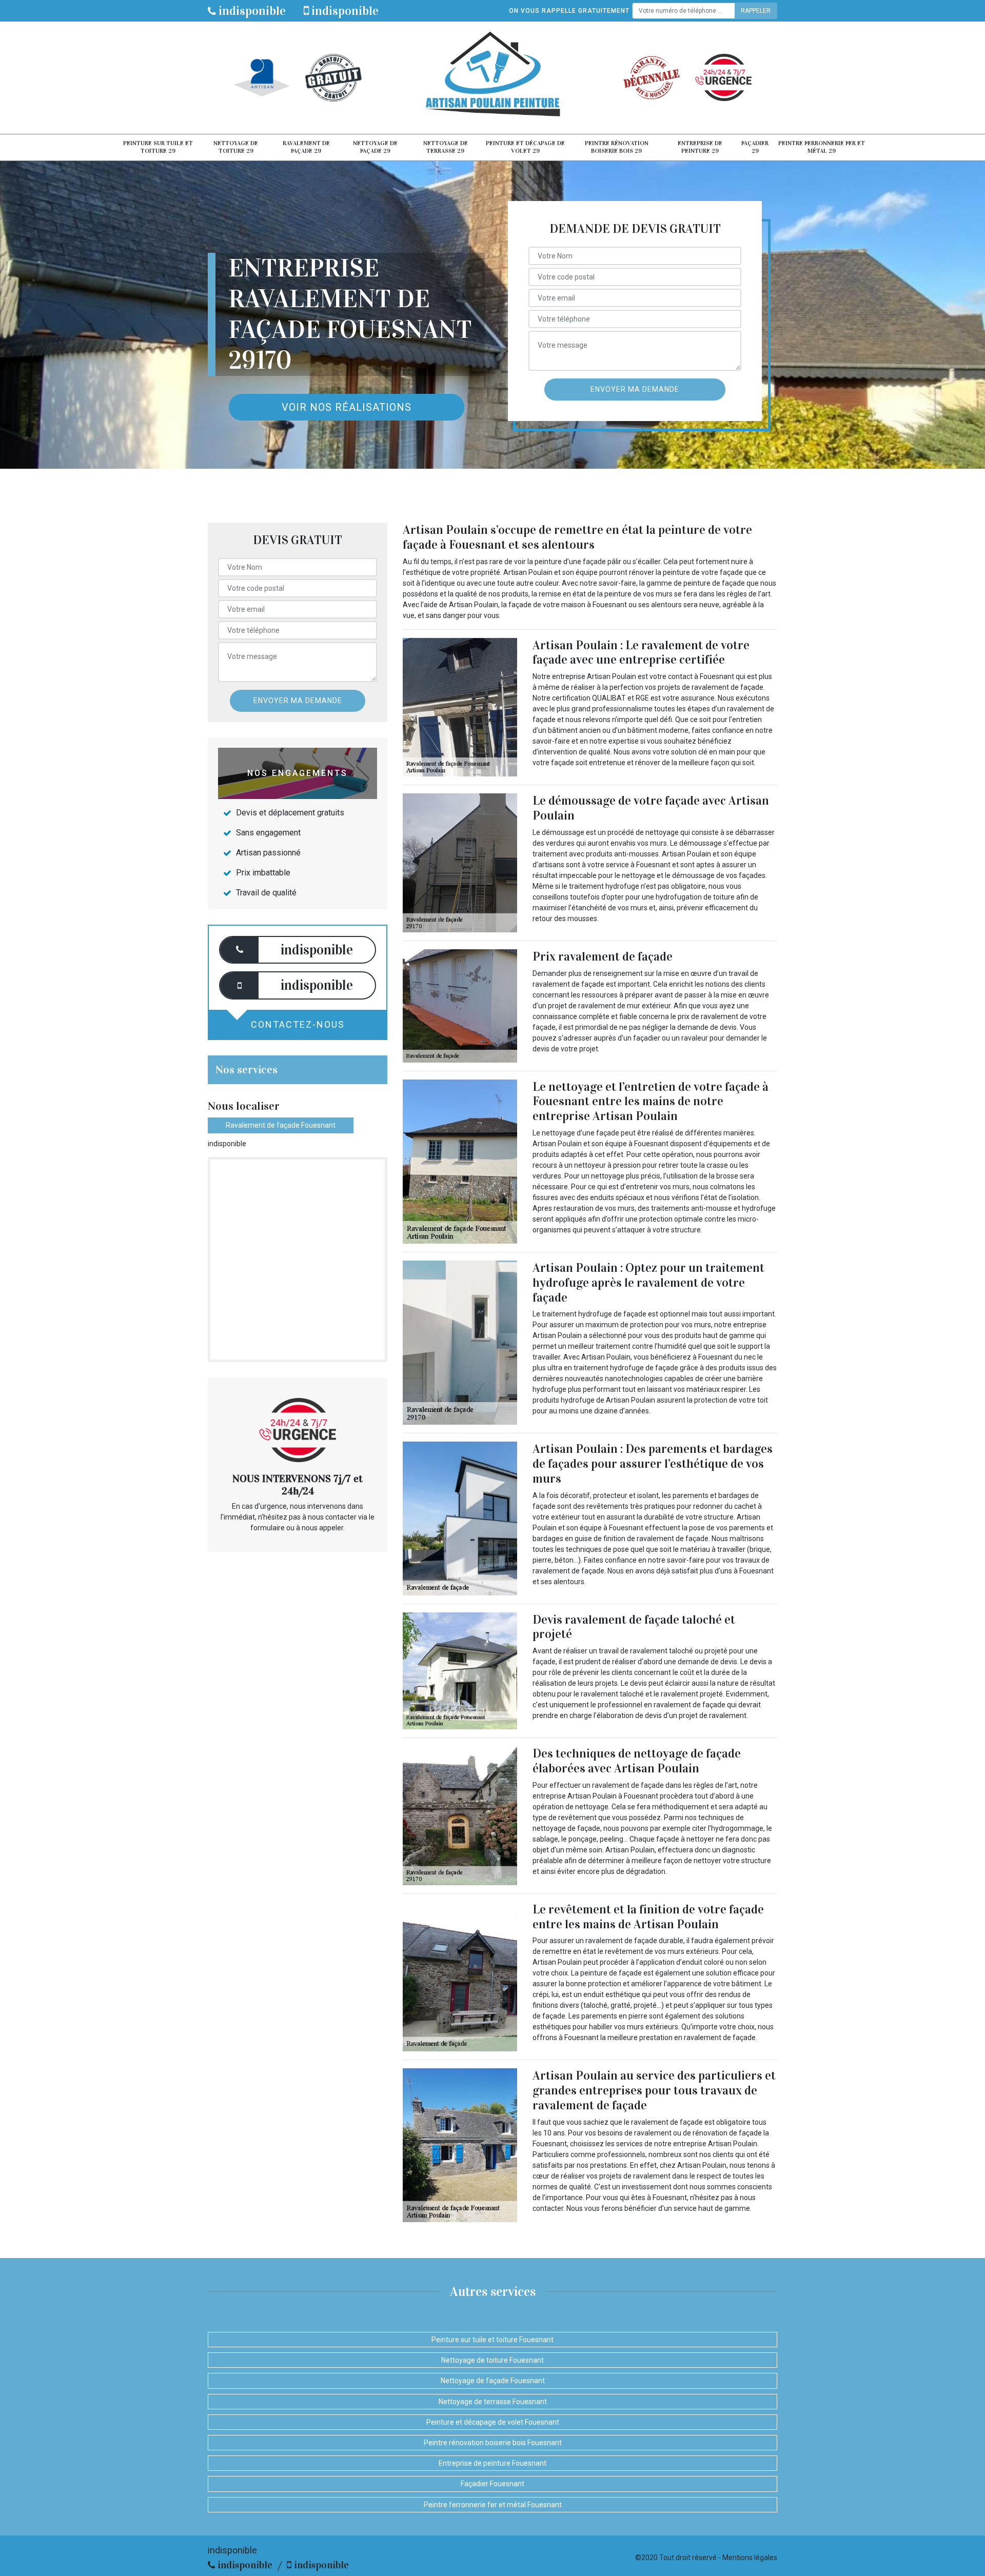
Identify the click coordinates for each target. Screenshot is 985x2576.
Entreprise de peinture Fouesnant (493, 2463)
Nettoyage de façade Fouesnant (493, 2381)
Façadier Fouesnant (493, 2484)
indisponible (251, 11)
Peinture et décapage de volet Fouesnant (493, 2422)
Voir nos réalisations (347, 407)
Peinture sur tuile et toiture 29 (158, 147)
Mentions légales (750, 2558)
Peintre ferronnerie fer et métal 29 (822, 147)
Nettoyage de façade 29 (375, 147)
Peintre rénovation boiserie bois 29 (617, 147)
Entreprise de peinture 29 (700, 147)
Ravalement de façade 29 (306, 147)
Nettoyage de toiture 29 (236, 147)
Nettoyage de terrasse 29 (446, 147)
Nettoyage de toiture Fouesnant (493, 2360)
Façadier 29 (755, 147)
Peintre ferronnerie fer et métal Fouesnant (493, 2505)
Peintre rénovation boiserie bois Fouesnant (493, 2443)
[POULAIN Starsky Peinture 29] (493, 78)
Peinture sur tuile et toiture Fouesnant (493, 2340)
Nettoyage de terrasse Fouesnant (493, 2402)
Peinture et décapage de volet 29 (525, 147)
